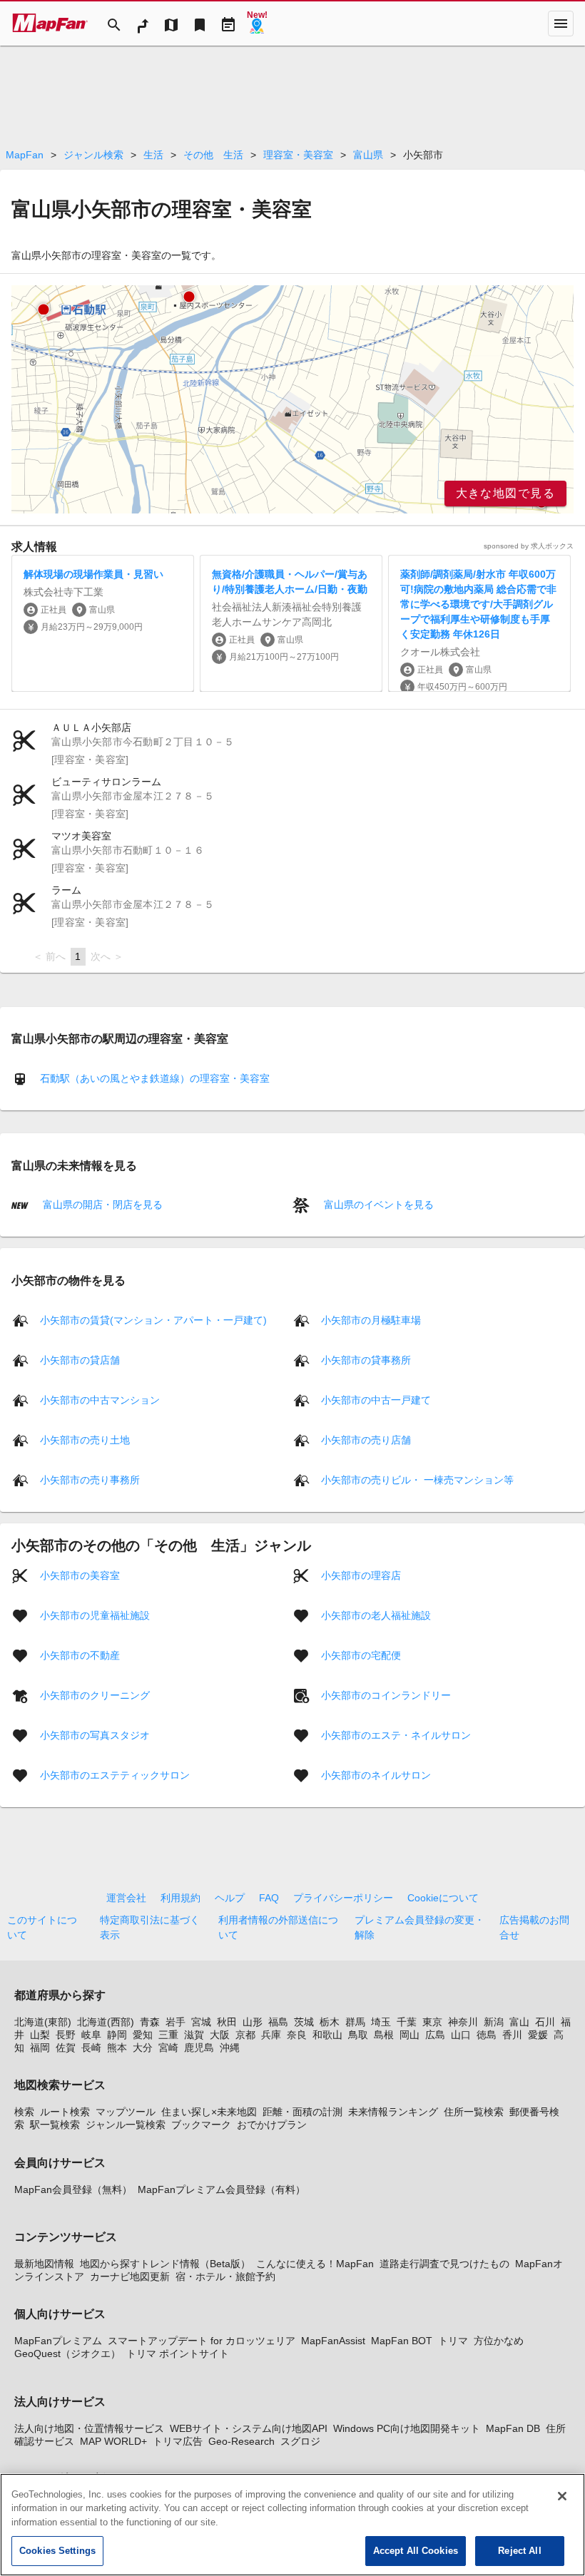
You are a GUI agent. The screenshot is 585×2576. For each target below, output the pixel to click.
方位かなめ (499, 2341)
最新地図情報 (44, 2264)
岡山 (409, 2035)
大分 (143, 2048)
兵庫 (271, 2035)
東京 (432, 2022)
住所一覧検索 (474, 2112)
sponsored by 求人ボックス (529, 546)
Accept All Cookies (416, 2551)
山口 (461, 2035)
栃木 (330, 2022)
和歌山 (327, 2035)
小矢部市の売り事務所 (90, 1479)
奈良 (297, 2035)
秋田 (227, 2022)
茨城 (304, 2022)
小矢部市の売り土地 (85, 1439)
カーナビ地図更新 (130, 2276)
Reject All (519, 2551)
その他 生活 (213, 155)
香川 (512, 2035)
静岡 (117, 2035)
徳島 (487, 2035)
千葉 (407, 2022)
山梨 (40, 2035)
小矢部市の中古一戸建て (376, 1399)
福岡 (40, 2048)
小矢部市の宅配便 (361, 1655)
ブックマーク (201, 2125)
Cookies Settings (57, 2551)
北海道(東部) (43, 2022)
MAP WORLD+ (113, 2441)
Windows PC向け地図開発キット (407, 2428)
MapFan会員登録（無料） (73, 2189)
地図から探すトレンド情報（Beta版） (165, 2264)
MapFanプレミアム (58, 2341)
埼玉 (381, 2022)
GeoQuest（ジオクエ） (67, 2353)
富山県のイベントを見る (377, 1205)
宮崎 (168, 2048)
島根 (384, 2035)
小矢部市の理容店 (361, 1575)
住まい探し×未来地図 (209, 2112)
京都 (245, 2035)
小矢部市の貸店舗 (80, 1359)
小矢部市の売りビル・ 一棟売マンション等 (417, 1479)
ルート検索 (65, 2112)
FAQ (269, 1898)
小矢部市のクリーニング (95, 1695)
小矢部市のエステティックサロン (115, 1774)
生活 (153, 155)
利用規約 (180, 1898)
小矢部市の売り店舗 (366, 1439)
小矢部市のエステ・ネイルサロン (396, 1734)
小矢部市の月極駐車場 (371, 1319)
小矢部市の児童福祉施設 (95, 1615)
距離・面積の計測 (302, 2112)
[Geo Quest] (257, 24)
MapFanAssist (333, 2341)
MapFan (25, 155)
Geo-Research (241, 2441)
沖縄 (230, 2048)
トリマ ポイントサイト (178, 2353)
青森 (150, 2022)
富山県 (368, 155)
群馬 (355, 2022)
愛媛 (538, 2035)
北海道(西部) (106, 2022)
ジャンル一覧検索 (126, 2125)
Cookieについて (443, 1898)
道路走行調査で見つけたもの (444, 2264)
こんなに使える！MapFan (315, 2264)
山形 (253, 2022)
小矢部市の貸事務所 (366, 1359)
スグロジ (300, 2441)
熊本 (117, 2048)
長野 (66, 2035)
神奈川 (463, 2022)
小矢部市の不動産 (80, 1655)
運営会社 (126, 1898)
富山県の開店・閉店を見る (101, 1205)
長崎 (91, 2048)
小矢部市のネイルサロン (376, 1774)
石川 (545, 2022)
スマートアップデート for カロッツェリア (202, 2341)
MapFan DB (513, 2428)
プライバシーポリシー (343, 1898)
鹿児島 (199, 2048)
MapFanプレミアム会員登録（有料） (222, 2189)
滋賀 (194, 2035)
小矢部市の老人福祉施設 (376, 1615)
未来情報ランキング (393, 2112)
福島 (278, 2022)
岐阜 (91, 2035)
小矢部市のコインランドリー (386, 1695)
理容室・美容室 (298, 155)
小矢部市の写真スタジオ (95, 1734)
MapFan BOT (402, 2341)
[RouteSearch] (143, 24)
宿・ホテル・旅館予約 (225, 2276)
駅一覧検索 (55, 2125)
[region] (292, 399)
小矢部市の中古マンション (100, 1399)
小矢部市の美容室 (80, 1575)
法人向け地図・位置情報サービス (89, 2428)
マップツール (126, 2112)
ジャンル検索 (93, 155)
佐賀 (66, 2048)
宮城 (201, 2022)
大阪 (220, 2035)
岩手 (175, 2022)
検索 (24, 2112)
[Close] (562, 2496)
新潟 (494, 2022)
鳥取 (358, 2035)
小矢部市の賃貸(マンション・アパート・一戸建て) (153, 1319)
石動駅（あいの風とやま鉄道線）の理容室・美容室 (155, 1078)
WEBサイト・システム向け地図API (249, 2428)
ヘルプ (230, 1898)
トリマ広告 (178, 2441)
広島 (435, 2035)
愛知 (143, 2035)
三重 (168, 2035)
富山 (519, 2022)
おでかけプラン (272, 2125)
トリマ (453, 2341)
